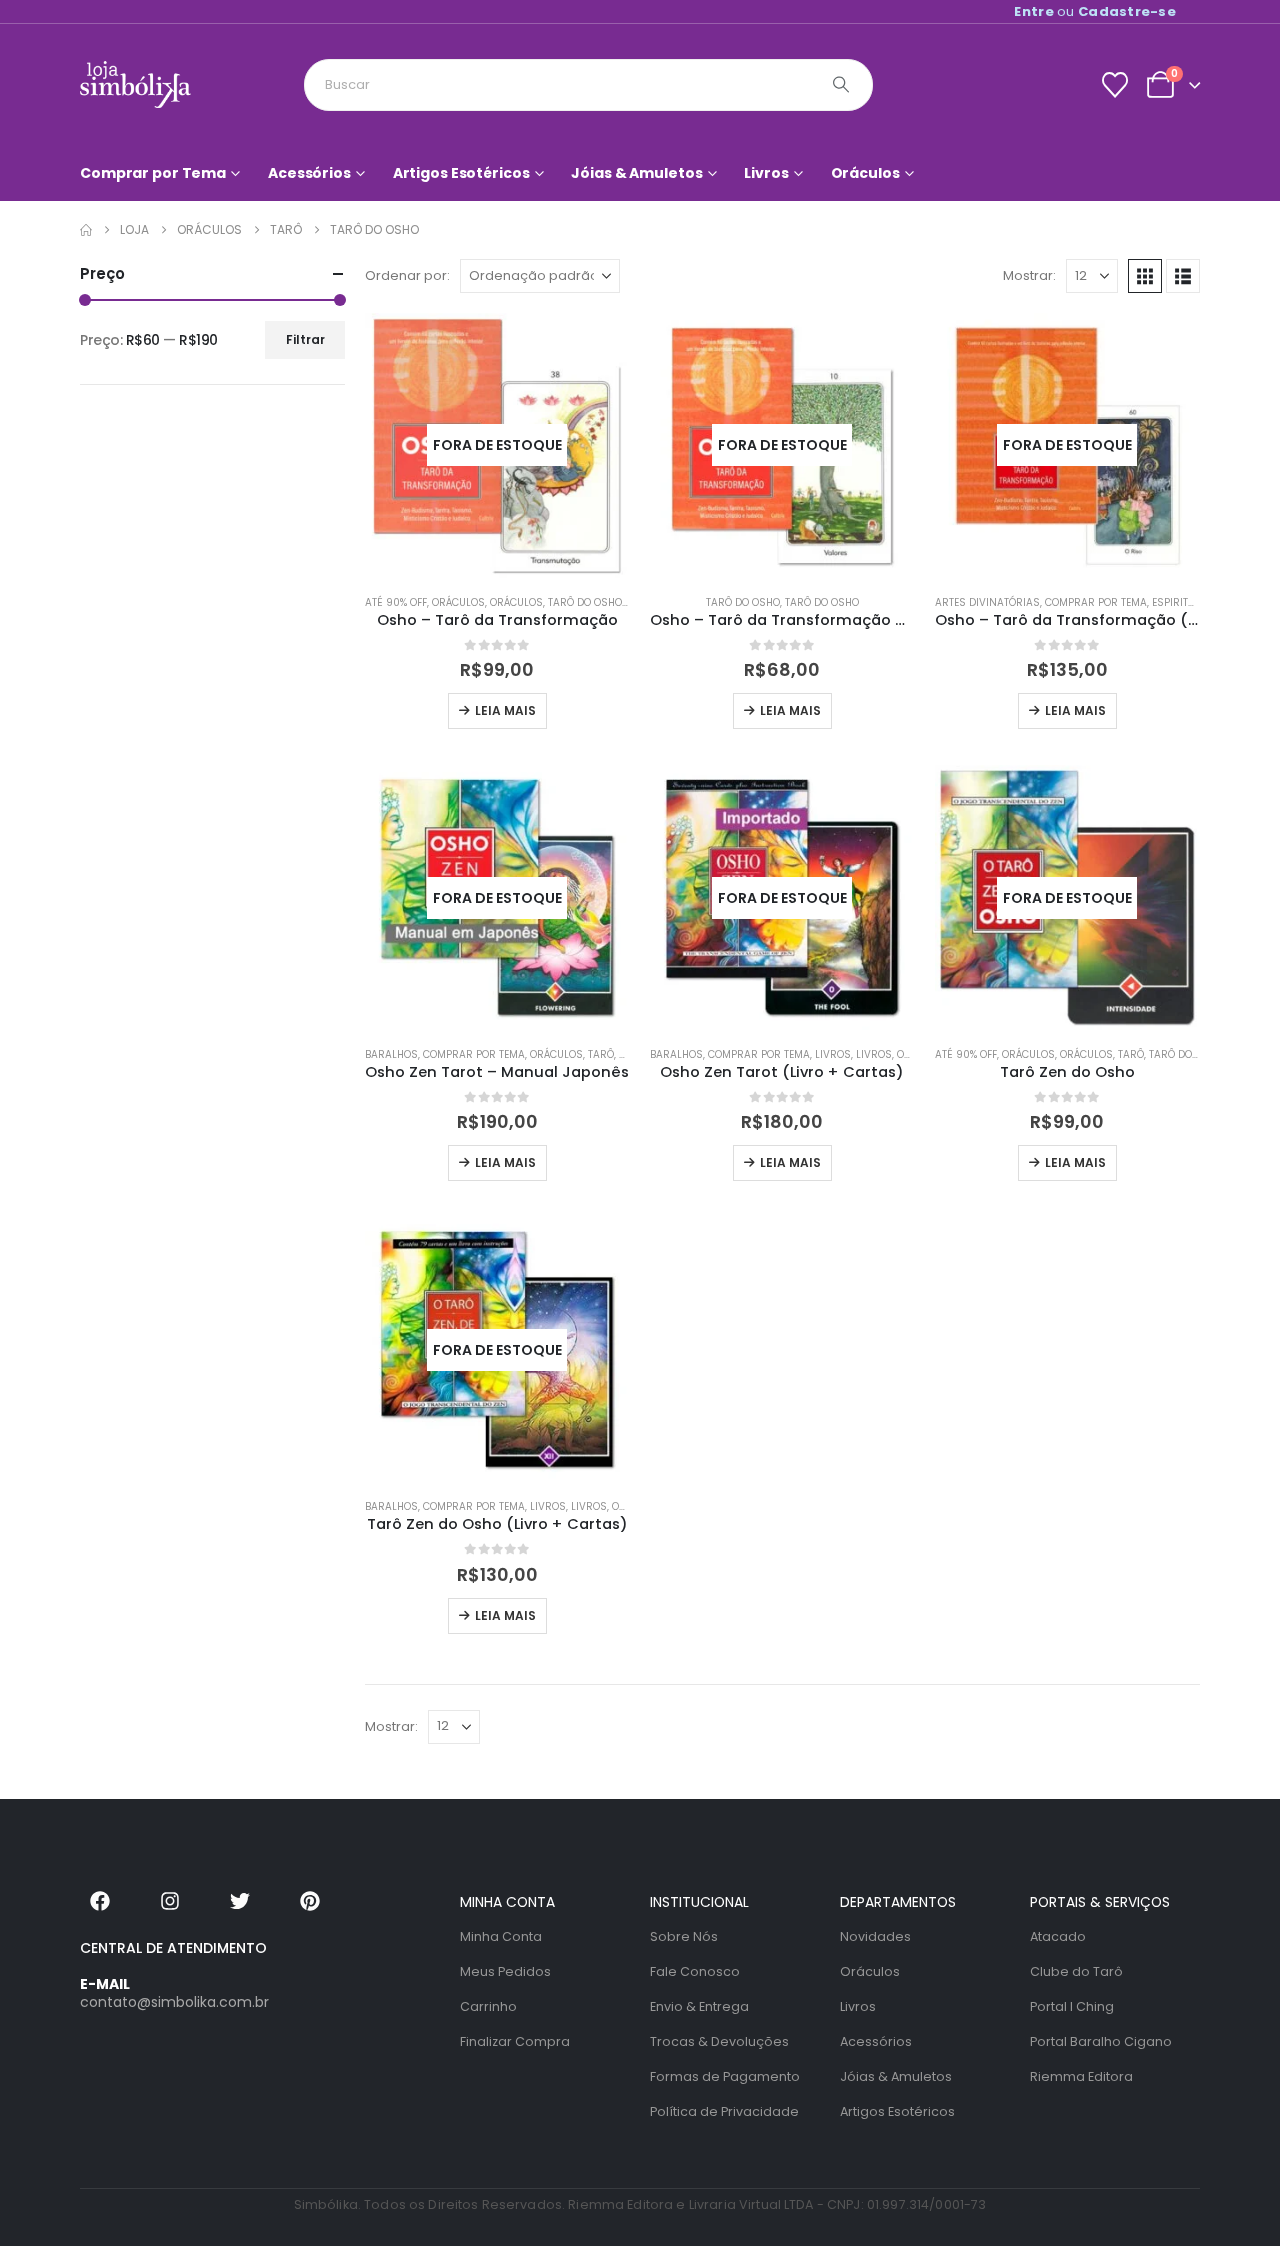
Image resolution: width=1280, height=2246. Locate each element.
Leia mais (505, 710)
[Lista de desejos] (1114, 85)
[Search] (841, 85)
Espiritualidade (1194, 602)
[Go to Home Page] (86, 230)
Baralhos (391, 1054)
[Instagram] (170, 1901)
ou (1095, 11)
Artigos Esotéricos (461, 173)
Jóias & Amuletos (636, 173)
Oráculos (865, 173)
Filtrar (305, 339)
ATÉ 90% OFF (396, 602)
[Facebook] (100, 1901)
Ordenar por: (407, 275)
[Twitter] (240, 1901)
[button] (1145, 276)
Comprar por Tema (153, 173)
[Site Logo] (135, 84)
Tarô (601, 1054)
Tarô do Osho (585, 602)
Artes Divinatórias (987, 602)
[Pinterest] (310, 1901)
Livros (766, 173)
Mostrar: (1029, 275)
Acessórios (309, 173)
